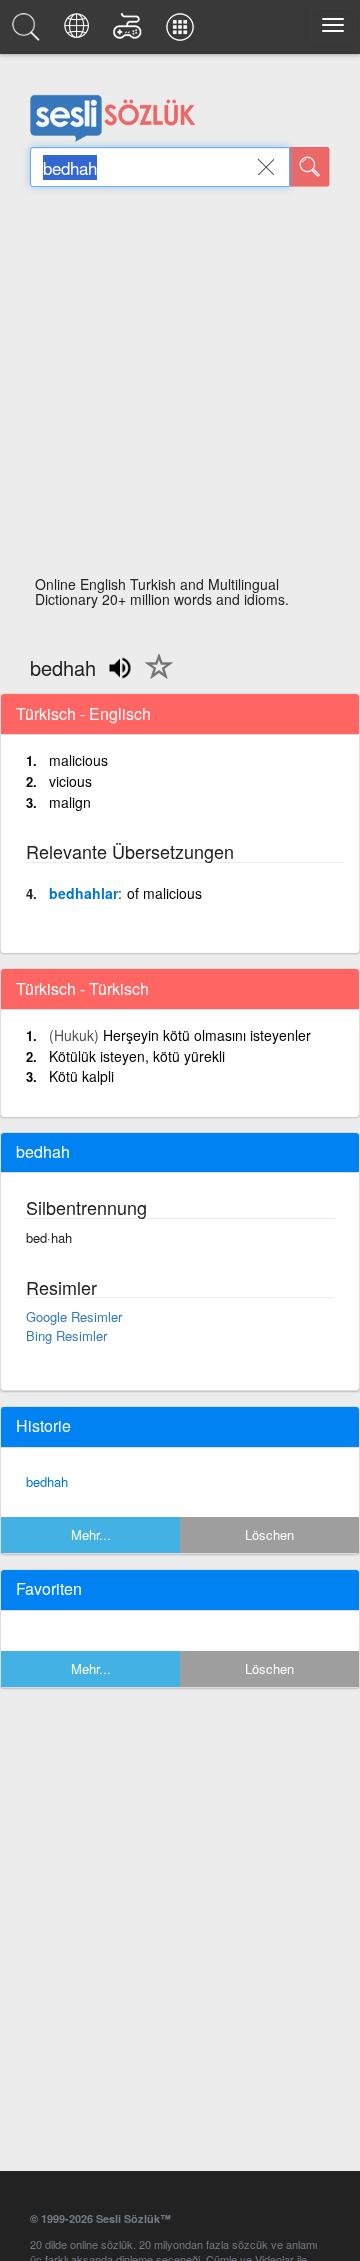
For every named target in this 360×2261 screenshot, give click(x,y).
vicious (70, 781)
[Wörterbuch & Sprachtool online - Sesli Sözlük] (29, 32)
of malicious (164, 893)
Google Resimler (74, 1316)
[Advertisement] (180, 387)
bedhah (47, 1481)
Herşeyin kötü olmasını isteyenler (207, 1035)
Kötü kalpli (81, 1076)
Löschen (269, 1534)
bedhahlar (83, 893)
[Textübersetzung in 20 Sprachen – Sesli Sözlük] (79, 32)
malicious (78, 760)
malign (70, 802)
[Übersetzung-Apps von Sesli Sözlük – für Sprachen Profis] (183, 32)
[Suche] (310, 167)
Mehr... (91, 1534)
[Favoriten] (154, 678)
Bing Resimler (66, 1335)
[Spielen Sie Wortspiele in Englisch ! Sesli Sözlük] (130, 32)
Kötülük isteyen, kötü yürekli (137, 1056)
